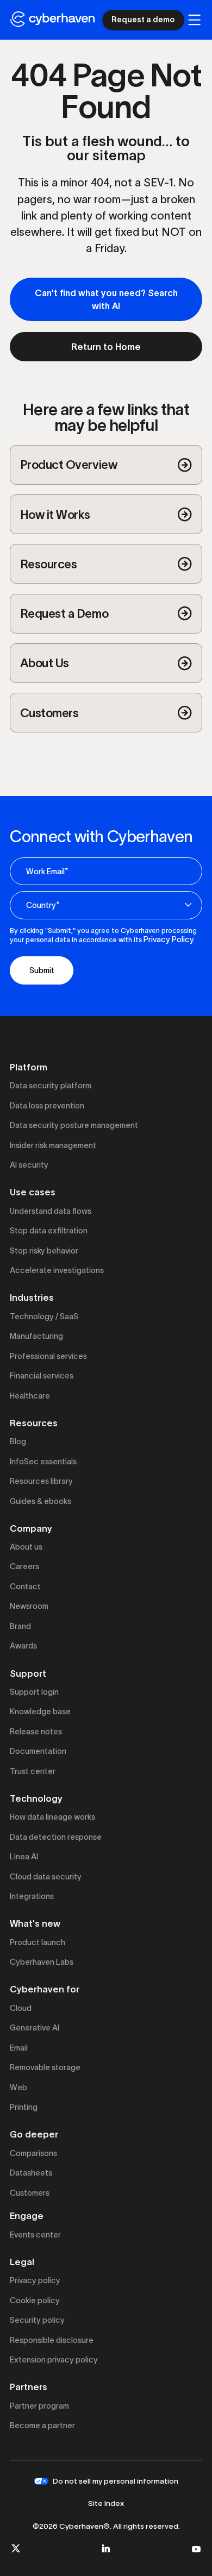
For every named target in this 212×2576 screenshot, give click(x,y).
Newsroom (29, 1606)
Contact (25, 1587)
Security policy (37, 2320)
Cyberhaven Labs (42, 1962)
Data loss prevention (47, 1106)
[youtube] (196, 2548)
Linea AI (24, 1857)
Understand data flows (51, 1211)
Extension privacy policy (54, 2360)
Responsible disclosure (52, 2340)
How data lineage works (52, 1817)
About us (26, 1547)
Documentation (38, 1751)
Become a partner (42, 2425)
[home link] (52, 20)
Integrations (32, 1896)
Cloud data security (46, 1877)
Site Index (106, 2503)
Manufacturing (36, 1336)
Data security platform (51, 1086)
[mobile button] (194, 20)
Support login (34, 1692)
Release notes (36, 1732)
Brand (20, 1626)
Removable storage (45, 2067)
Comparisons (33, 2153)
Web (18, 2088)
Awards (23, 1646)
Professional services (48, 1356)
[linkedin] (106, 2548)
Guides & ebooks (40, 1501)
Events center (35, 2235)
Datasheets (31, 2173)
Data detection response (56, 1837)
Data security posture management (74, 1125)
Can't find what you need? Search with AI (106, 299)
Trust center (33, 1771)
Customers (30, 2193)
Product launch (38, 1942)
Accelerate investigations (57, 1270)
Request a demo (143, 20)
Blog (18, 1441)
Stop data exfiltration (49, 1231)
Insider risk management (53, 1145)
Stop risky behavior (44, 1251)
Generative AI (35, 2028)
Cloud (21, 2008)
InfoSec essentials (43, 1462)
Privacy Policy (169, 939)
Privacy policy (35, 2280)
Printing (24, 2107)
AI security (29, 1165)
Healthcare (30, 1396)
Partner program (39, 2406)
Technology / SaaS (44, 1317)
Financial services (42, 1376)
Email (19, 2048)
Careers (24, 1566)
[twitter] (16, 2548)
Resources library (41, 1481)
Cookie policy (35, 2301)
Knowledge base (40, 1712)
